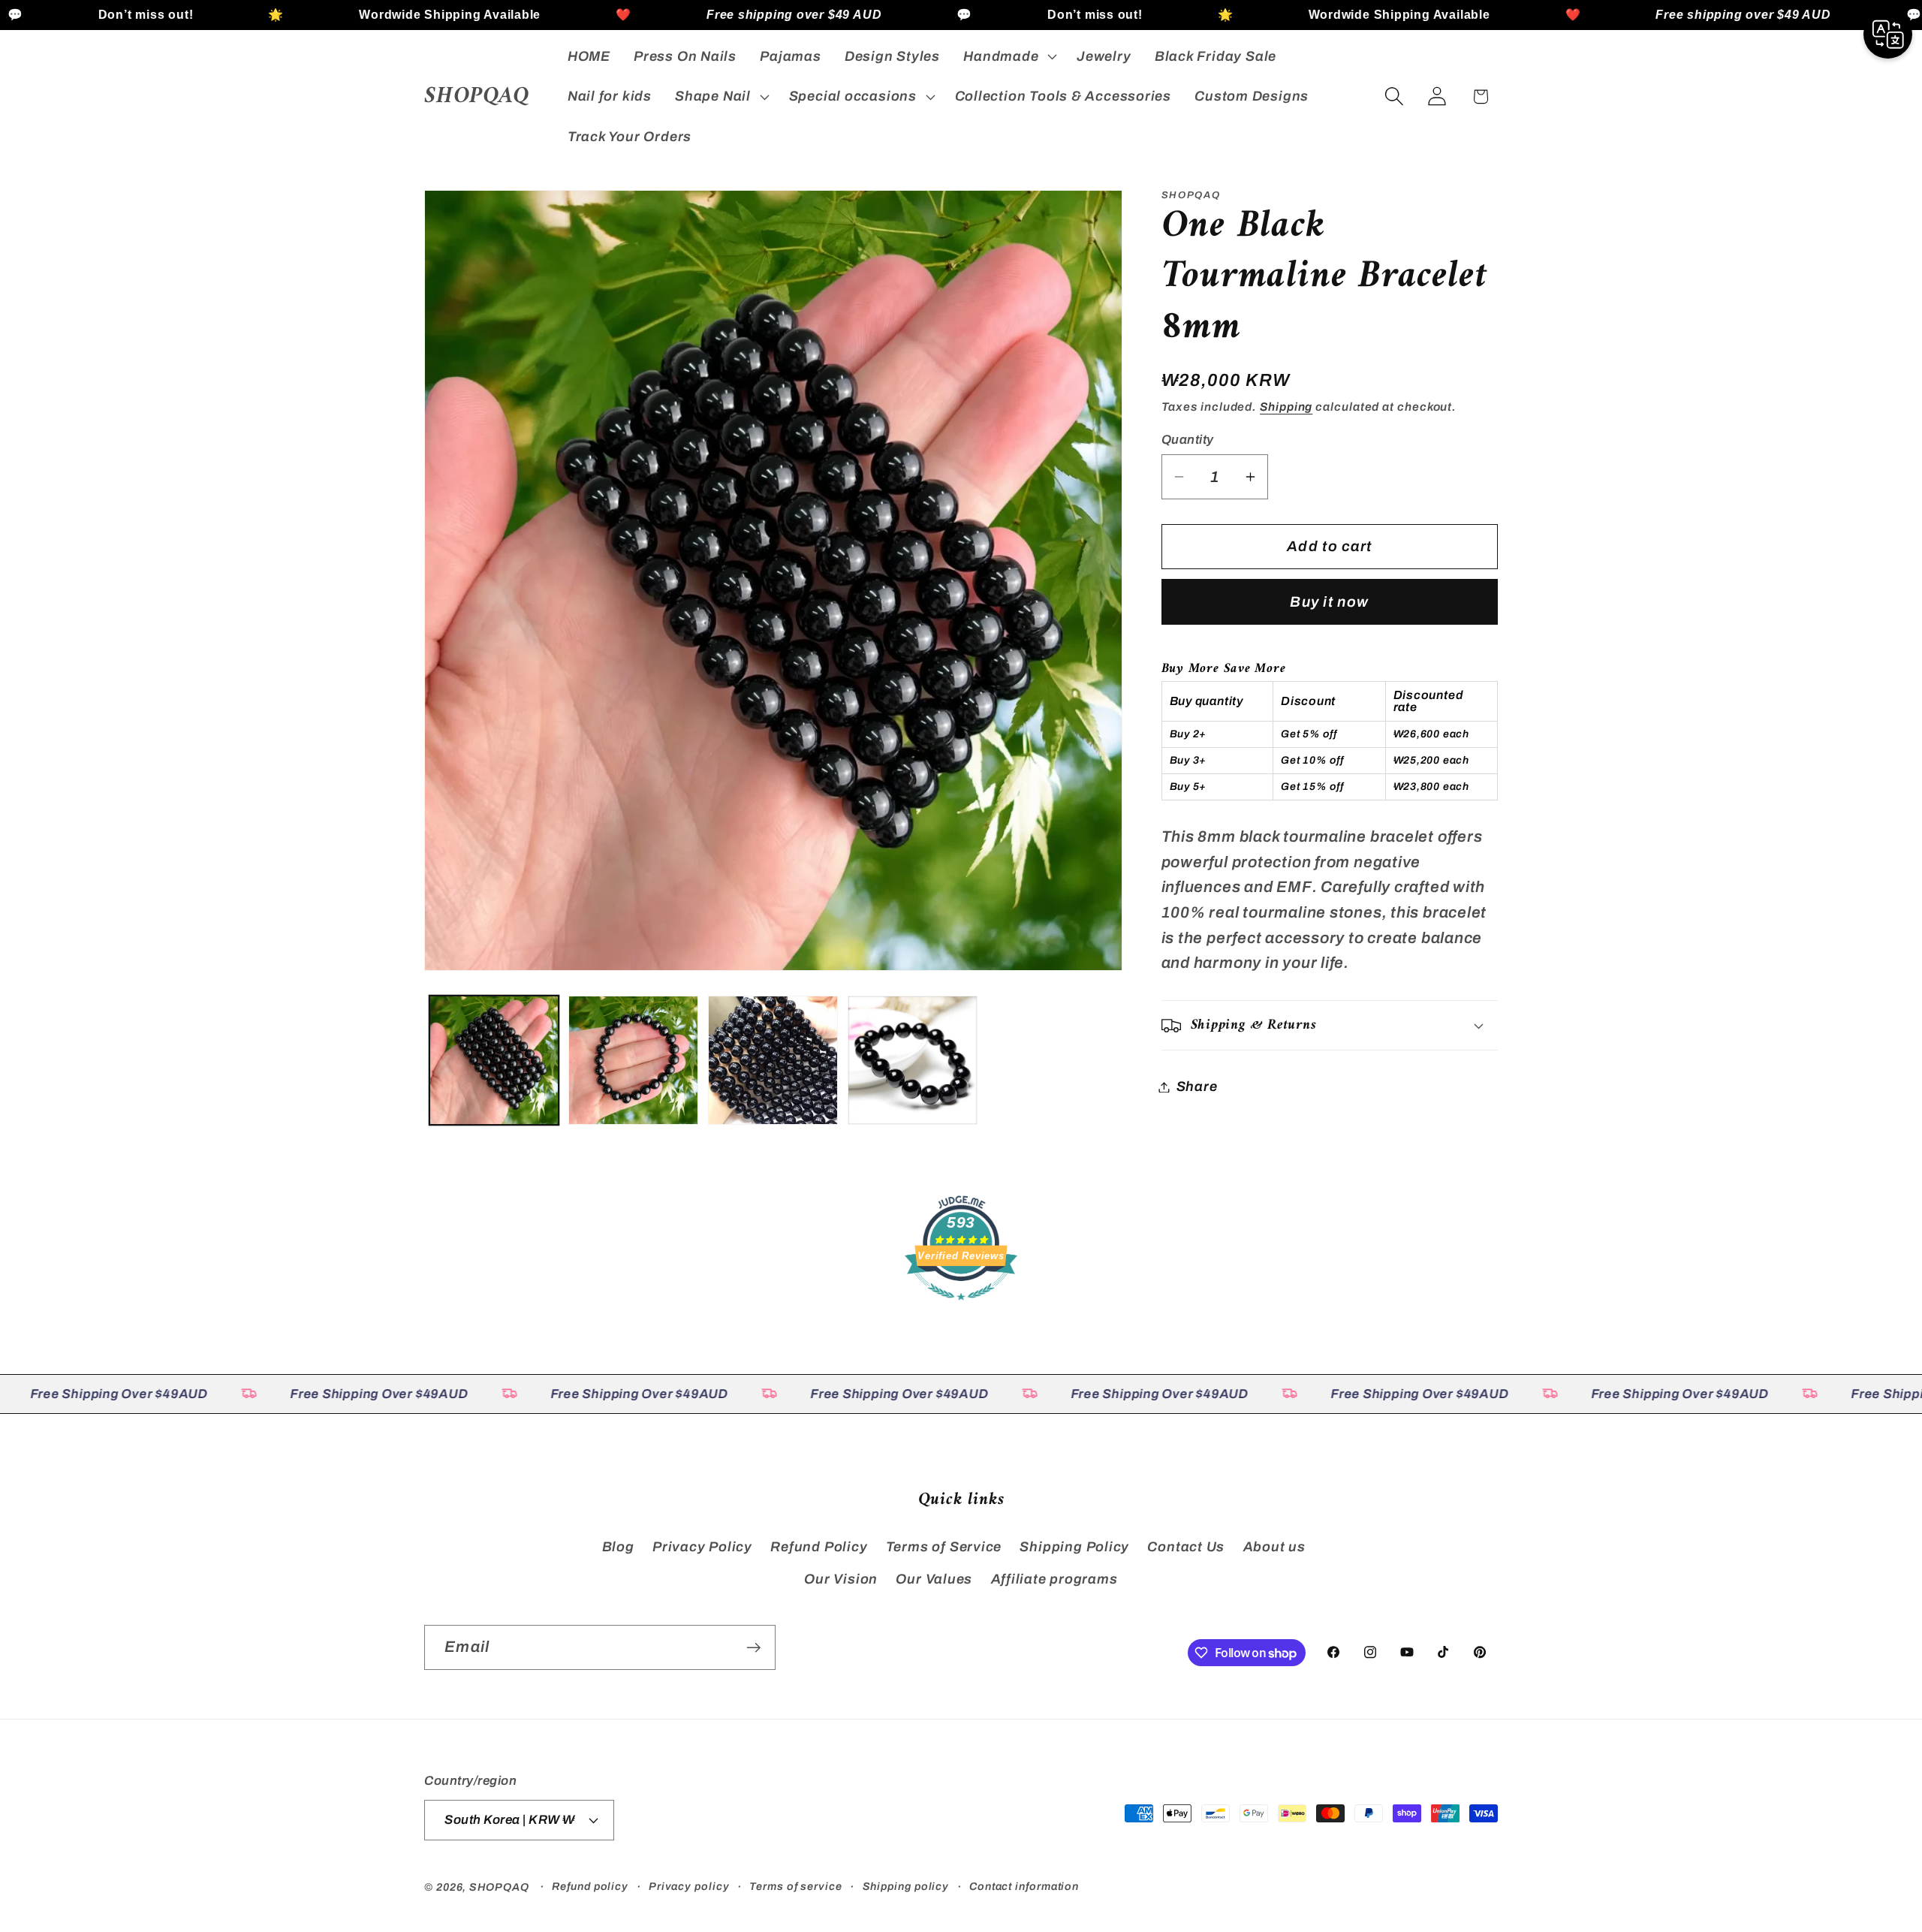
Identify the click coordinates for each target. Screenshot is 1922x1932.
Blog (618, 1547)
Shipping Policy (1074, 1547)
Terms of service (796, 1886)
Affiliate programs (1054, 1579)
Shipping (1286, 407)
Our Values (934, 1579)
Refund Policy (819, 1547)
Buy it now (1329, 602)
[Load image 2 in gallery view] (633, 1061)
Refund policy (590, 1886)
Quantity (1188, 440)
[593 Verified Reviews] (961, 1307)
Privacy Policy (702, 1547)
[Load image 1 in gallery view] (494, 1061)
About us (1274, 1547)
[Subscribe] (753, 1648)
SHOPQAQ (499, 1887)
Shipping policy (906, 1886)
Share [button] (1197, 1087)
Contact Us (1186, 1547)
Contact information (1024, 1886)
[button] (1009, 56)
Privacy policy (689, 1886)
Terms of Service (944, 1547)
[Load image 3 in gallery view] (773, 1061)
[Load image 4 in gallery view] (913, 1061)
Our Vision (841, 1579)
